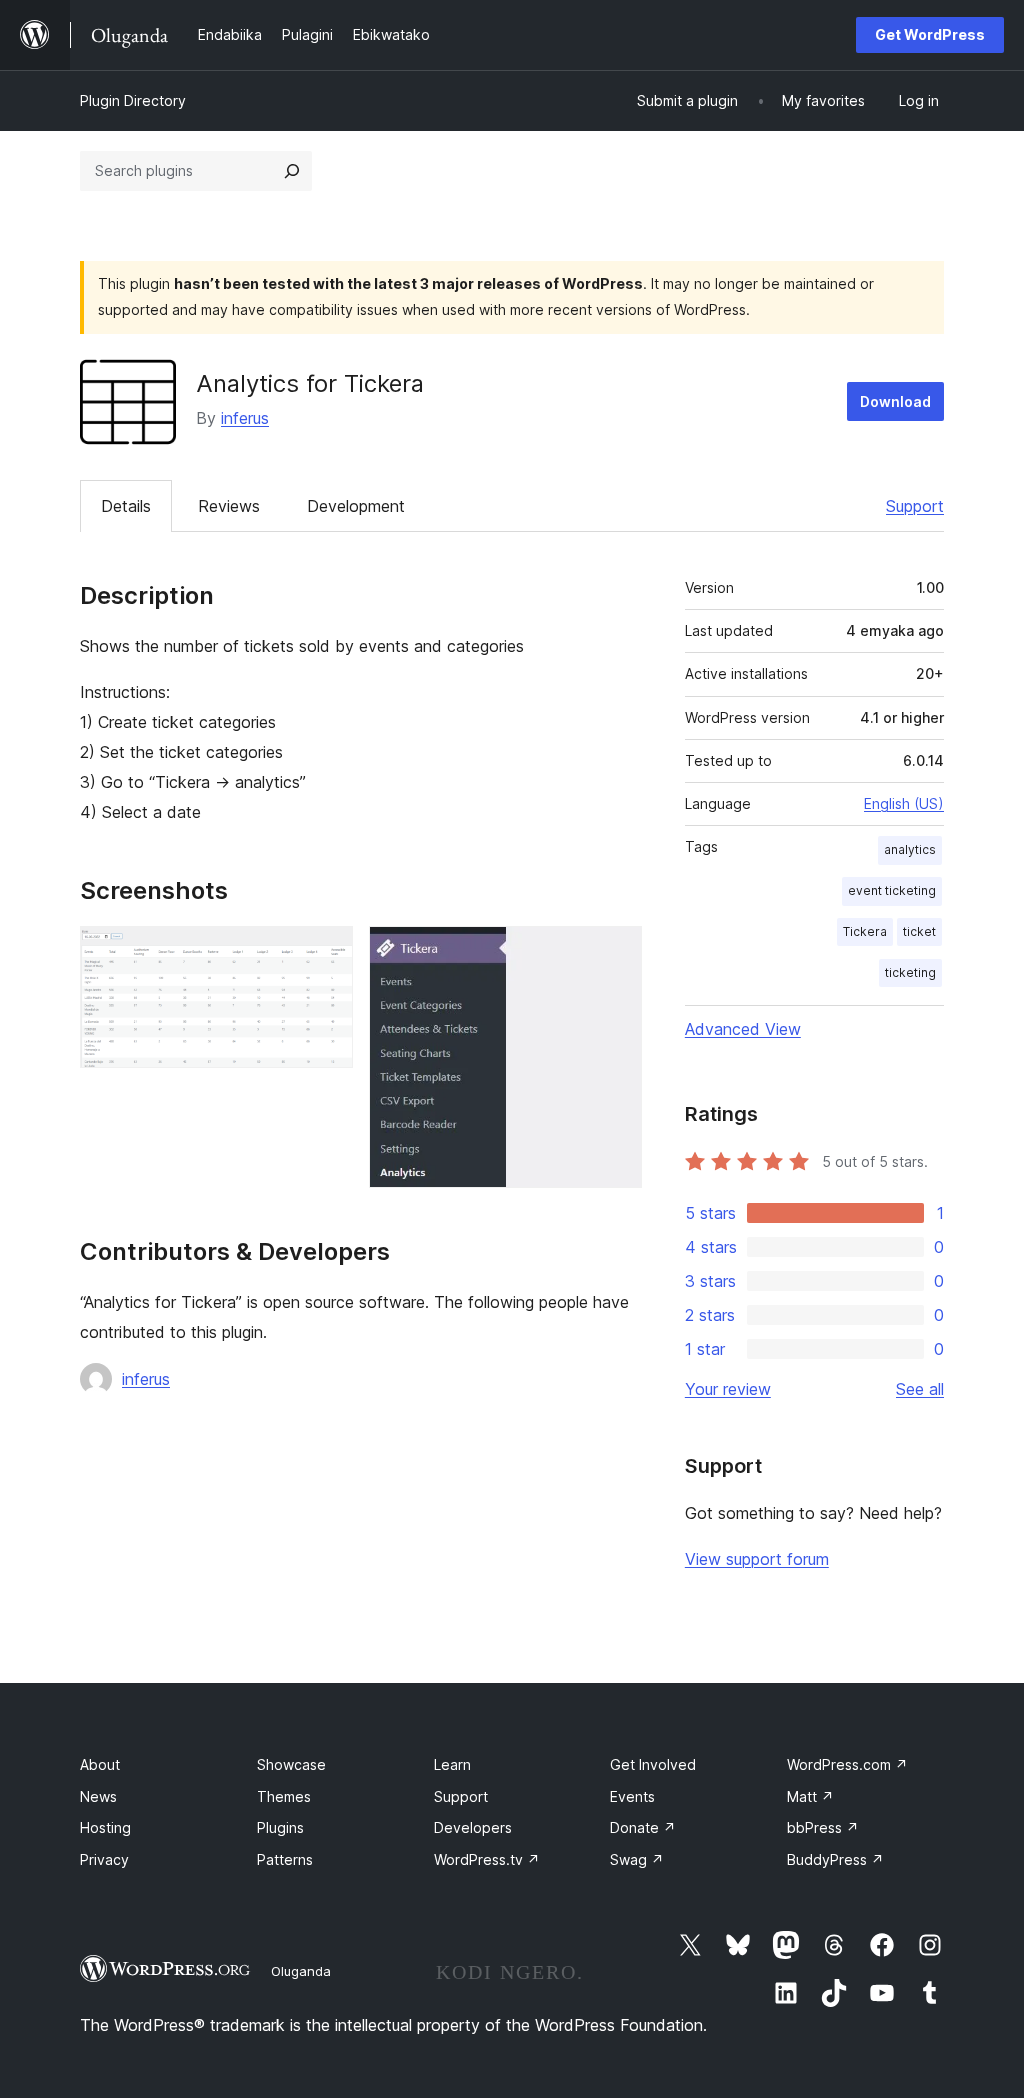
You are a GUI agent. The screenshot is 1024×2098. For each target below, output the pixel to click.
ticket (919, 931)
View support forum (757, 1559)
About (100, 1764)
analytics (910, 849)
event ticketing (892, 890)
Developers (473, 1827)
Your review (728, 1389)
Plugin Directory (133, 100)
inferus (245, 418)
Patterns (285, 1859)
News (98, 1796)
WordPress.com (847, 1764)
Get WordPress (930, 34)
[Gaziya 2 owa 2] (615, 953)
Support (915, 506)
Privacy (104, 1859)
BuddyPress (835, 1859)
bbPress (823, 1827)
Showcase (291, 1764)
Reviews (229, 506)
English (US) (904, 803)
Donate (643, 1827)
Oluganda (301, 1971)
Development (356, 506)
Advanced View (743, 1029)
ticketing (910, 972)
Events (632, 1796)
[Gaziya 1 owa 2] (326, 953)
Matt (810, 1796)
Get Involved (653, 1764)
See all (920, 1389)
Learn (452, 1764)
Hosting (105, 1827)
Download (895, 401)
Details (126, 506)
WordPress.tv (487, 1859)
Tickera (865, 931)
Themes (284, 1796)
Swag (637, 1859)
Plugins (280, 1827)
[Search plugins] (292, 171)
